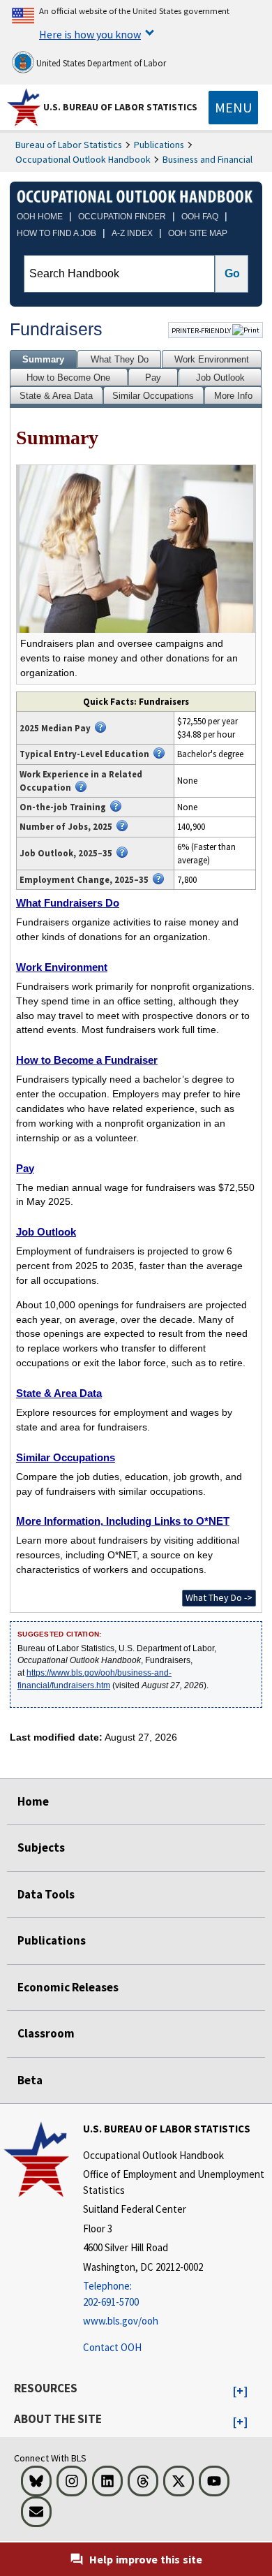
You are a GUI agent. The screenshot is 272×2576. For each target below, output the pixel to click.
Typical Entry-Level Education (84, 754)
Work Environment (212, 359)
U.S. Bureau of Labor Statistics (120, 107)
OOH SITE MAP (198, 233)
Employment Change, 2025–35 (84, 879)
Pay (153, 378)
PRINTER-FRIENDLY (202, 330)
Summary (43, 359)
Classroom (46, 2033)
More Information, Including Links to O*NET (123, 1521)
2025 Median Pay (55, 728)
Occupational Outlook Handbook (83, 159)
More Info (233, 396)
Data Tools (46, 1894)
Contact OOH (112, 2347)
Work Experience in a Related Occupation (81, 781)
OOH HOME (40, 217)
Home (33, 1801)
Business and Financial (207, 159)
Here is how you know (90, 34)
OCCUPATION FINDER (122, 217)
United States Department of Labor (100, 63)
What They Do (120, 359)
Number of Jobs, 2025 (66, 826)
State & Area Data (56, 396)
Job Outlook (220, 378)
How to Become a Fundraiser (87, 1060)
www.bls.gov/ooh (121, 2321)
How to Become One (68, 378)
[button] (240, 2392)
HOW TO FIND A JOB (56, 233)
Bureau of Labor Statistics (69, 145)
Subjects (41, 1847)
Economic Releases (68, 1987)
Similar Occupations (153, 396)
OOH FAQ (200, 217)
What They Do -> (219, 1597)
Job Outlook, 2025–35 (66, 853)
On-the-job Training (63, 807)
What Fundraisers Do (68, 903)
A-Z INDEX (132, 233)
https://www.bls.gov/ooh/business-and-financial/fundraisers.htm (95, 1679)
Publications (159, 145)
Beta (30, 2080)
